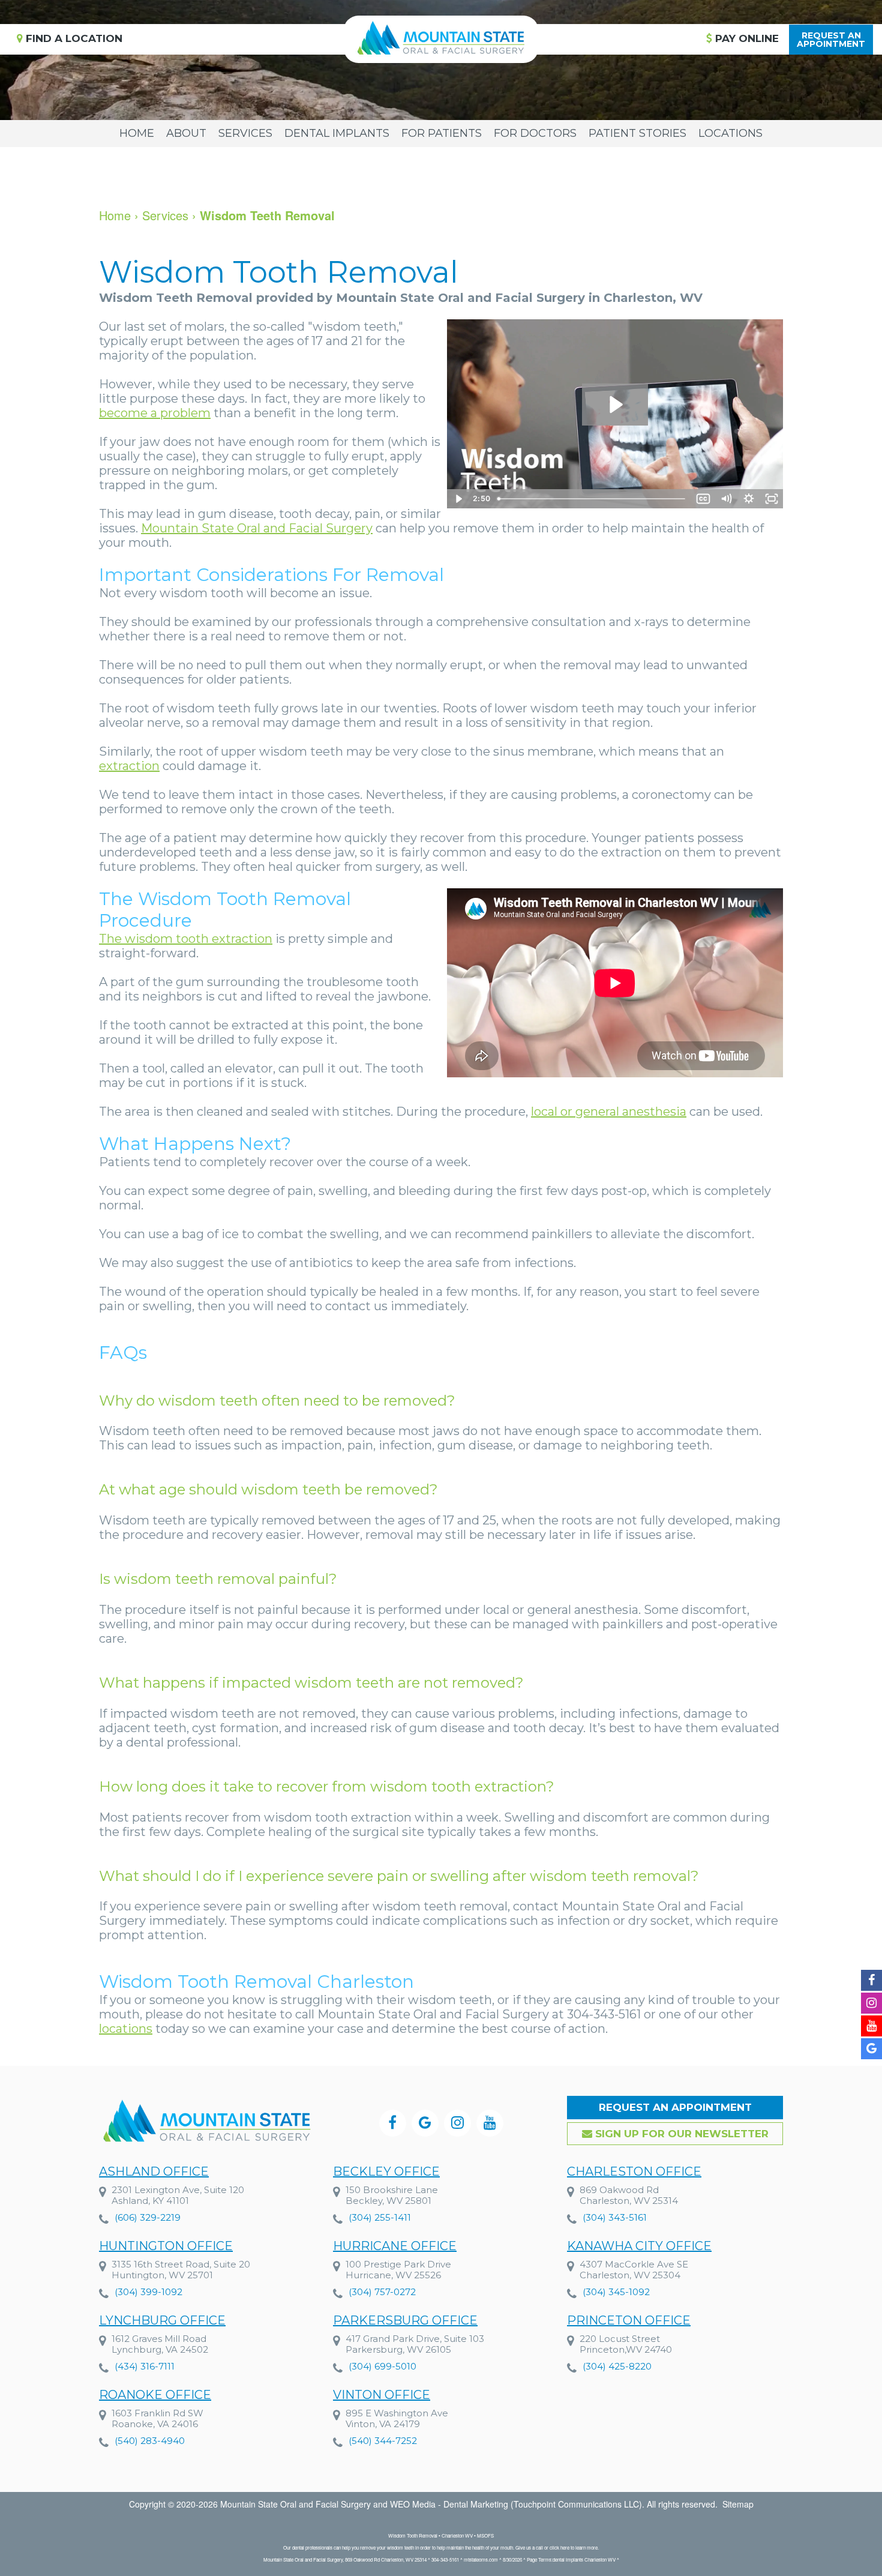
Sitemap (738, 2504)
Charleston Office (634, 2171)
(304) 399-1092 (148, 2292)
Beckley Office (386, 2171)
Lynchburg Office (162, 2320)
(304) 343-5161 (615, 2217)
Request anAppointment (831, 40)
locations (126, 2029)
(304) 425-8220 (617, 2366)
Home (137, 133)
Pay (745, 38)
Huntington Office (166, 2246)
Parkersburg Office (405, 2320)
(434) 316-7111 (145, 2366)
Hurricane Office (395, 2246)
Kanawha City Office (639, 2246)
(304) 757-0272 (382, 2292)
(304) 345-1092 (616, 2292)
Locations (730, 133)
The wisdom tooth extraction (186, 939)
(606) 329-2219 (148, 2217)
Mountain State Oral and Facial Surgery (257, 528)
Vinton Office (382, 2395)
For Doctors (535, 133)
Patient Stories (637, 133)
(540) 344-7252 (383, 2441)
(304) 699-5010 (382, 2366)
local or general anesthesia (609, 1112)
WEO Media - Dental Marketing (449, 2504)
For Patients (442, 133)
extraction (129, 766)
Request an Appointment (675, 2107)
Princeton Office (629, 2320)
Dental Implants (337, 133)
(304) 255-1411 (380, 2217)
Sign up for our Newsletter (680, 2134)
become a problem (155, 413)
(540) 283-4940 (150, 2441)
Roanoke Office (155, 2395)
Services (245, 133)
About (186, 133)
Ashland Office (154, 2171)
